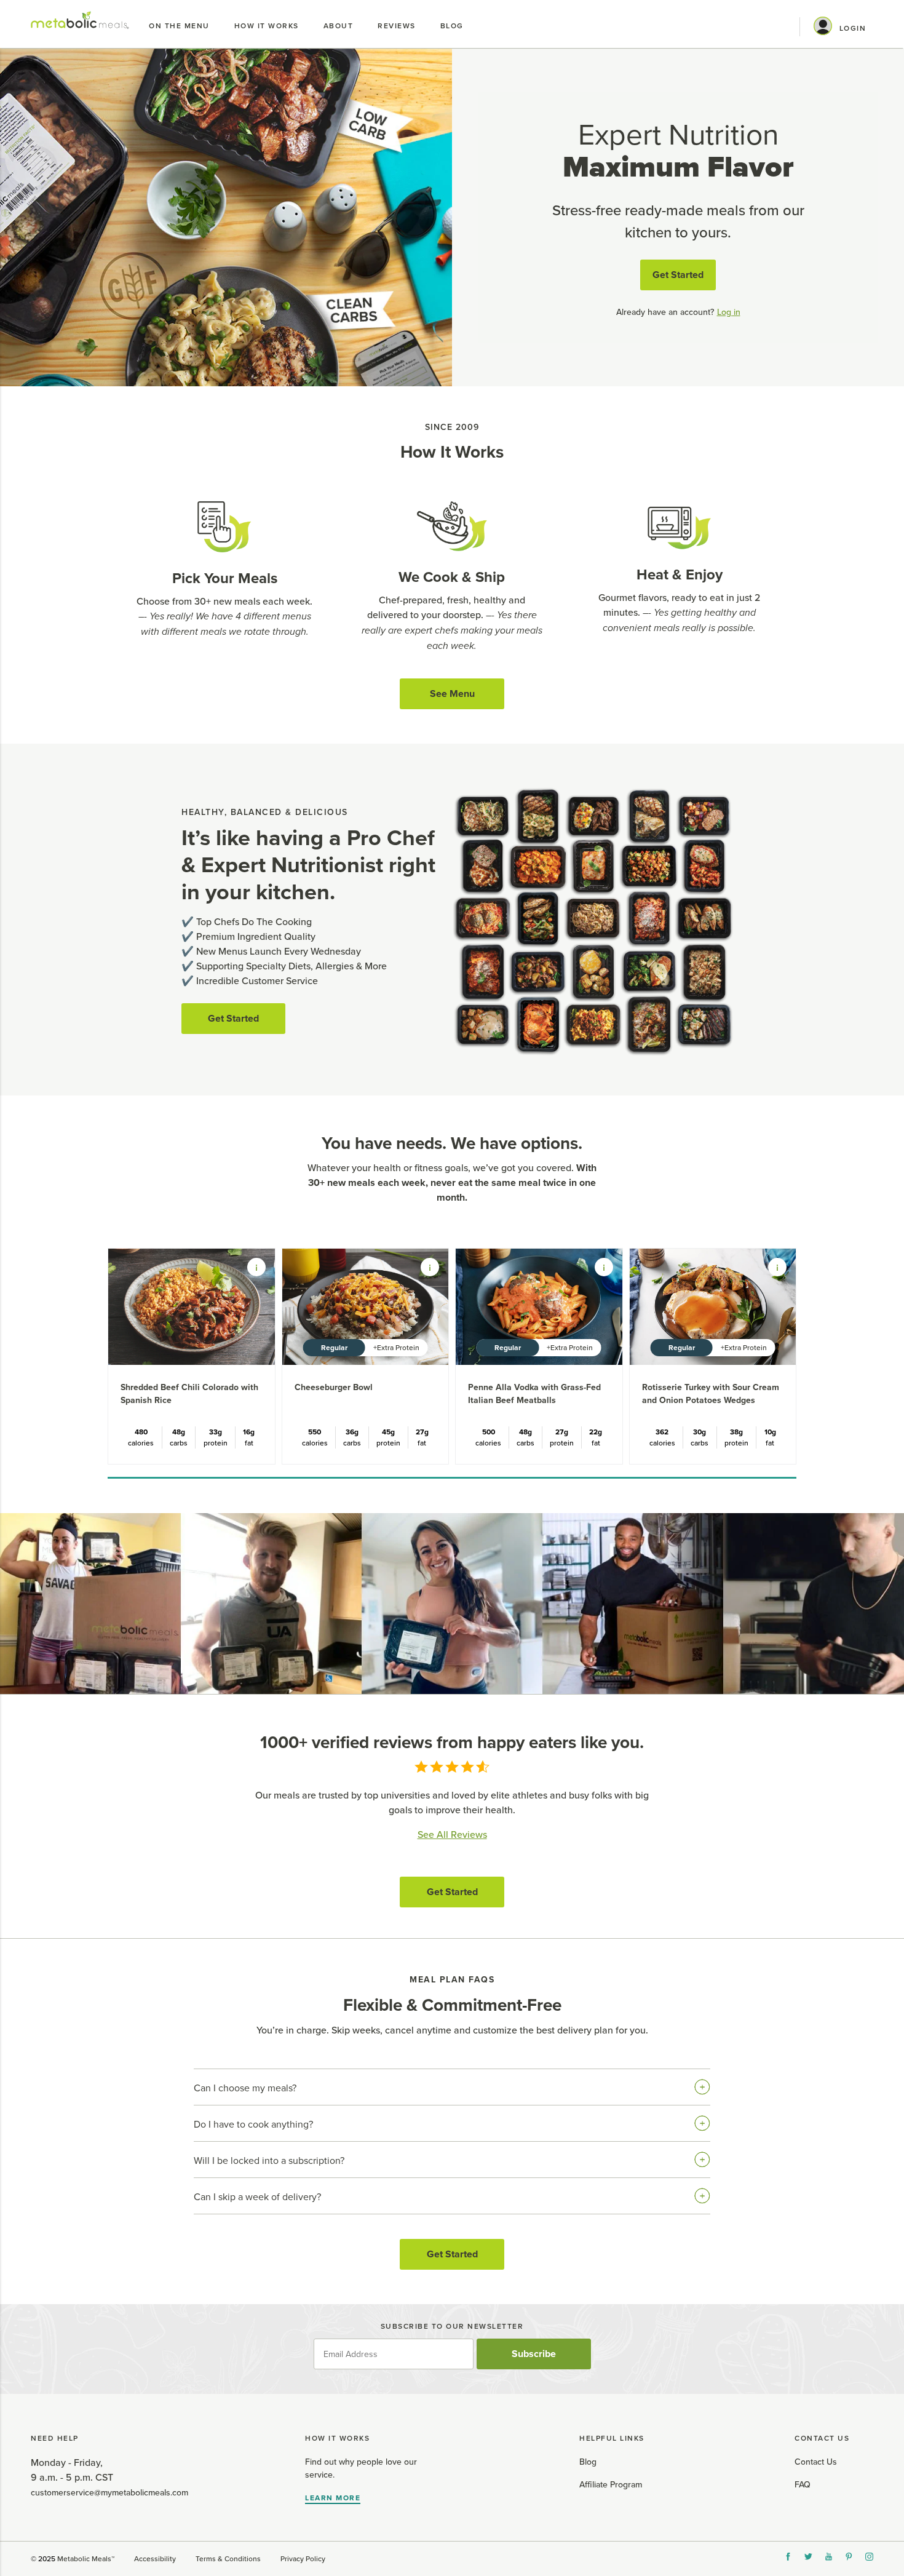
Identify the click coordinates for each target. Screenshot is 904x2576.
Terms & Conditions (228, 2559)
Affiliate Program (611, 2485)
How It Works (267, 26)
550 (315, 1432)
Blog (452, 26)
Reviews (397, 26)
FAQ (803, 2485)
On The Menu (179, 26)
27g (422, 1432)
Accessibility (155, 2559)
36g (352, 1432)
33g (216, 1432)
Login (853, 28)
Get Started (678, 275)
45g (388, 1432)
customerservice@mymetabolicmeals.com (109, 2493)
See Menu (452, 694)
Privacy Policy (303, 2559)
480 (141, 1432)
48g (179, 1432)
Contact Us (816, 2462)
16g (249, 1432)
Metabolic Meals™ (86, 2559)
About (339, 26)
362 (662, 1432)
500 (489, 1432)
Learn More (333, 2498)
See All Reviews (452, 1835)
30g (700, 1432)
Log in (729, 312)
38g (736, 1432)
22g (596, 1432)
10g (770, 1432)
